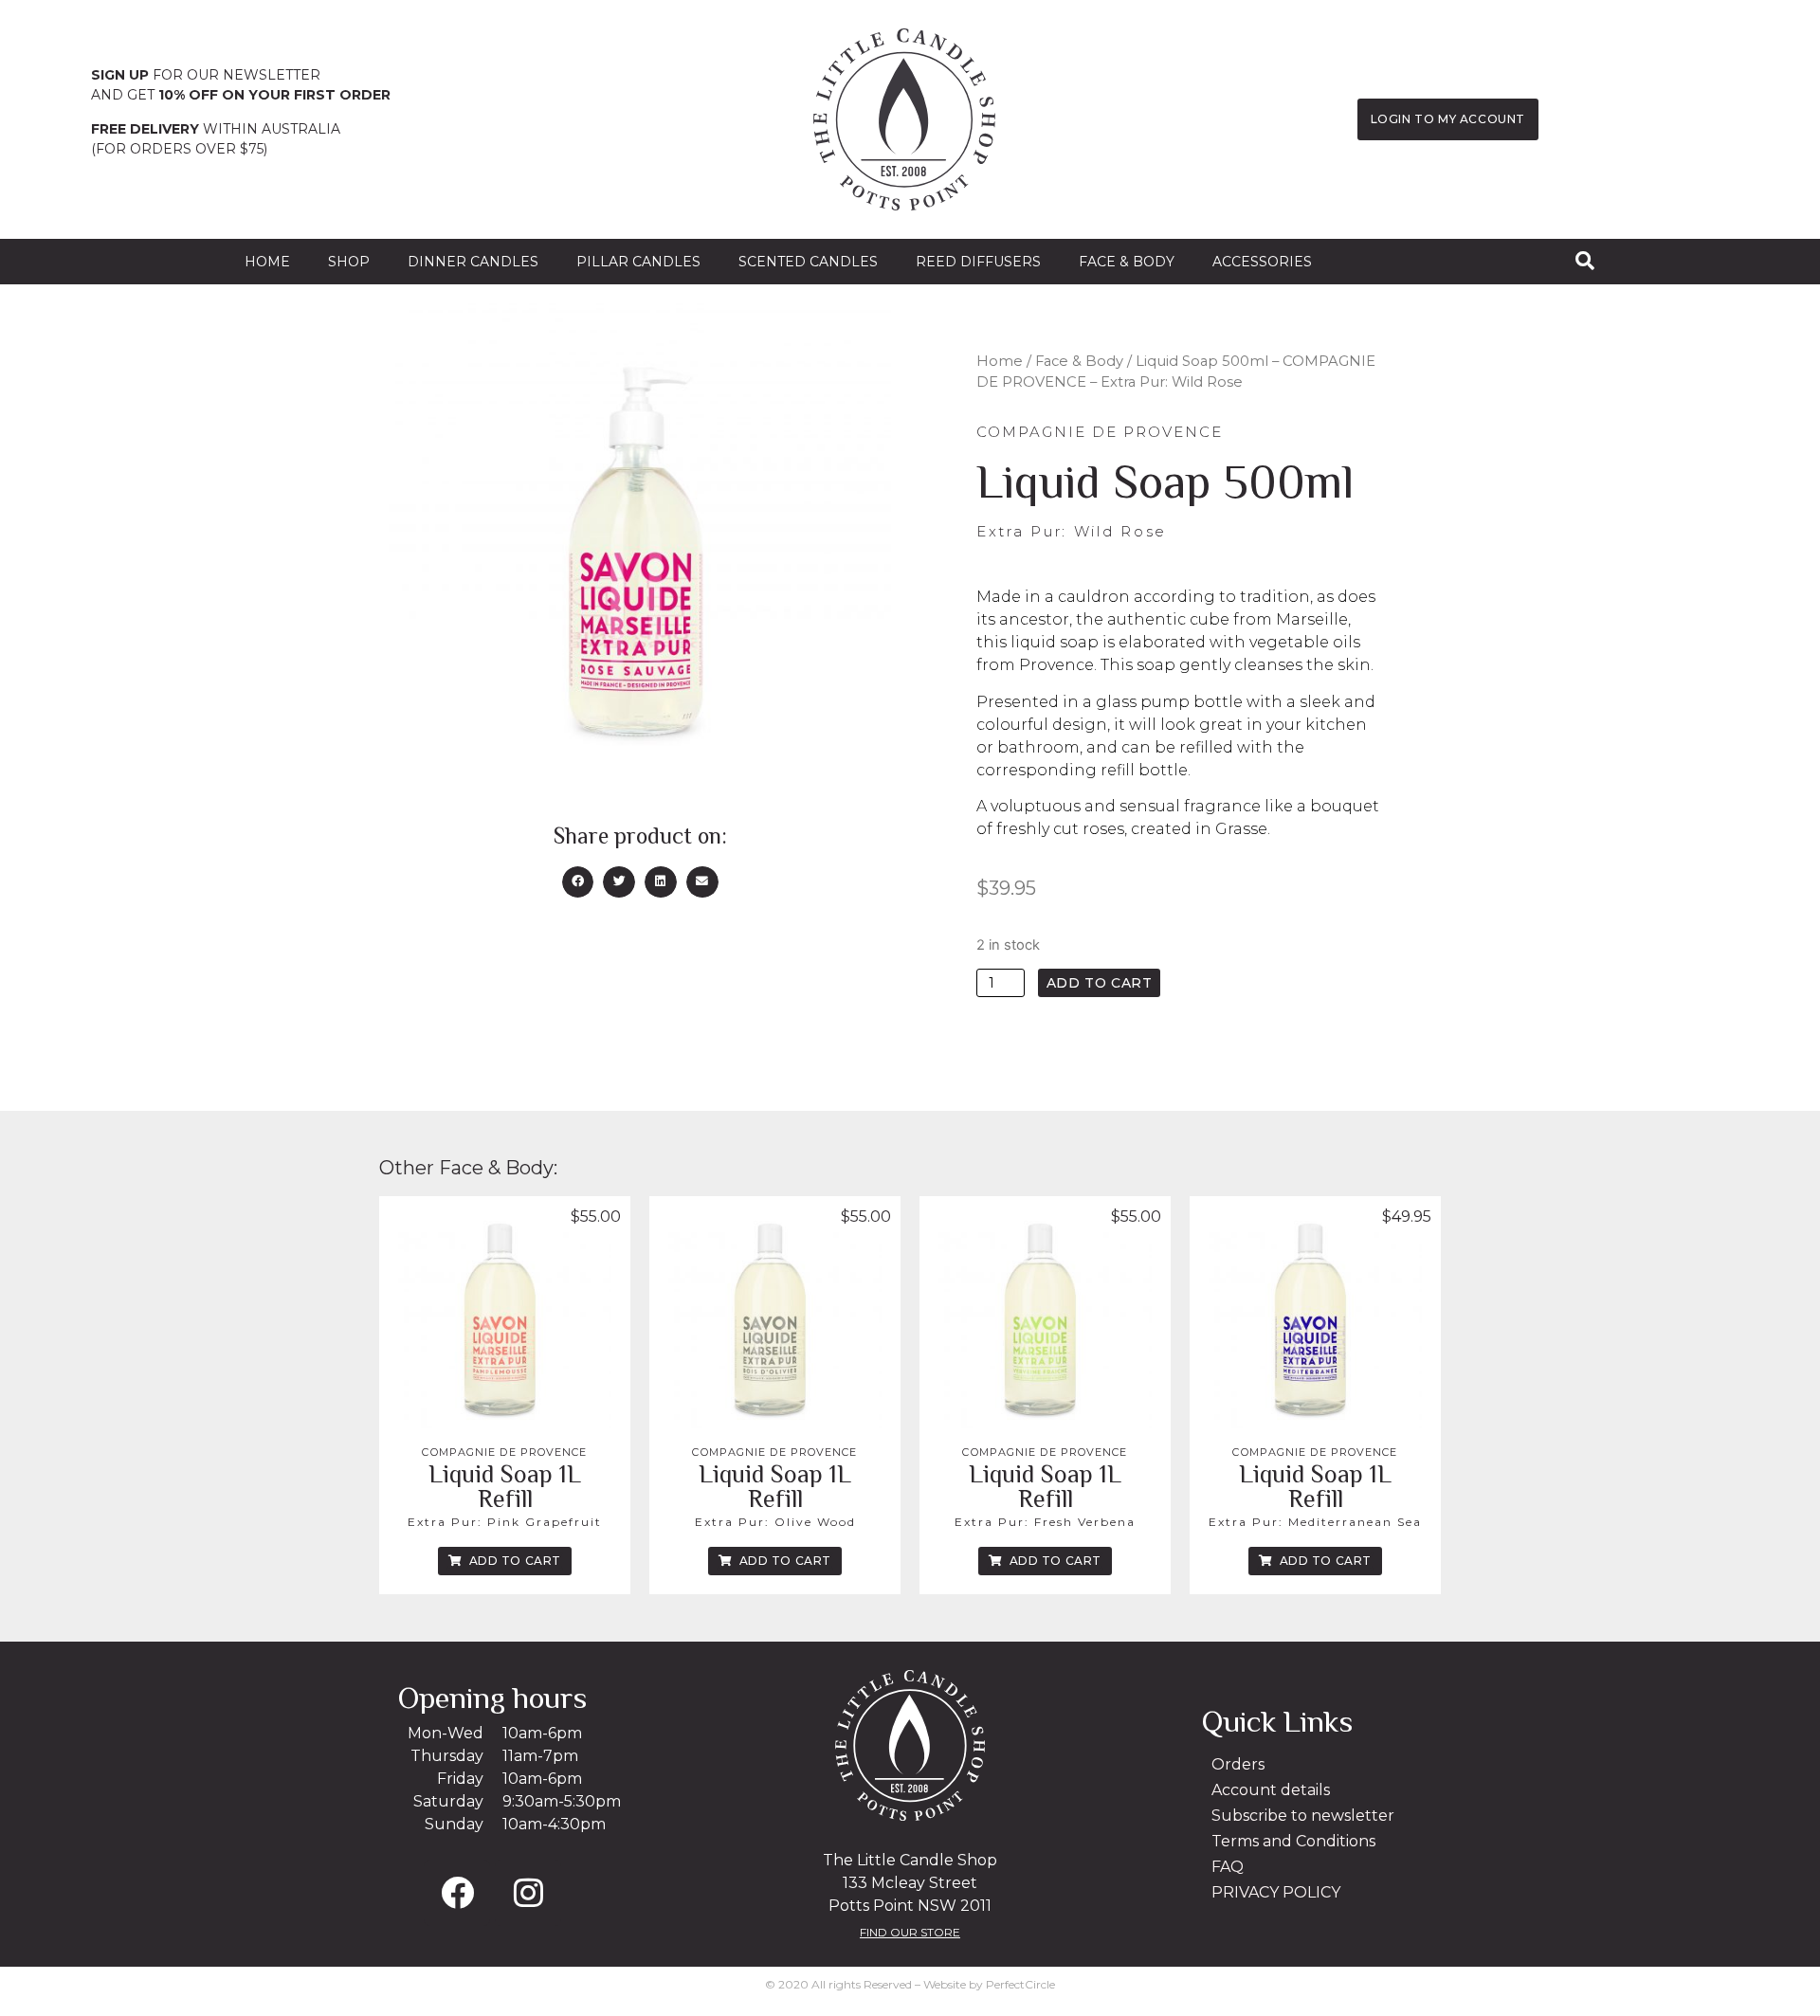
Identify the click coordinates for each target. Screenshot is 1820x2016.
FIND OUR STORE (910, 1932)
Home (267, 262)
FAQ (1228, 1867)
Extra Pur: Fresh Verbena (1045, 1522)
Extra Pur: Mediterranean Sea (1315, 1522)
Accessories (1262, 262)
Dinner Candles (473, 262)
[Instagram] (528, 1893)
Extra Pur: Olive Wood (775, 1522)
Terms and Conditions (1293, 1841)
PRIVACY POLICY (1276, 1892)
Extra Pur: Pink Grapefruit (505, 1522)
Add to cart (1100, 983)
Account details (1271, 1790)
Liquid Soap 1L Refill (505, 1487)
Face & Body (1127, 262)
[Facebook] (457, 1893)
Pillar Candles (638, 262)
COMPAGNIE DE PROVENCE (504, 1452)
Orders (1238, 1764)
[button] (578, 882)
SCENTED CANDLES (808, 262)
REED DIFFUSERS (978, 262)
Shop (349, 262)
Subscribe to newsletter (1303, 1816)
